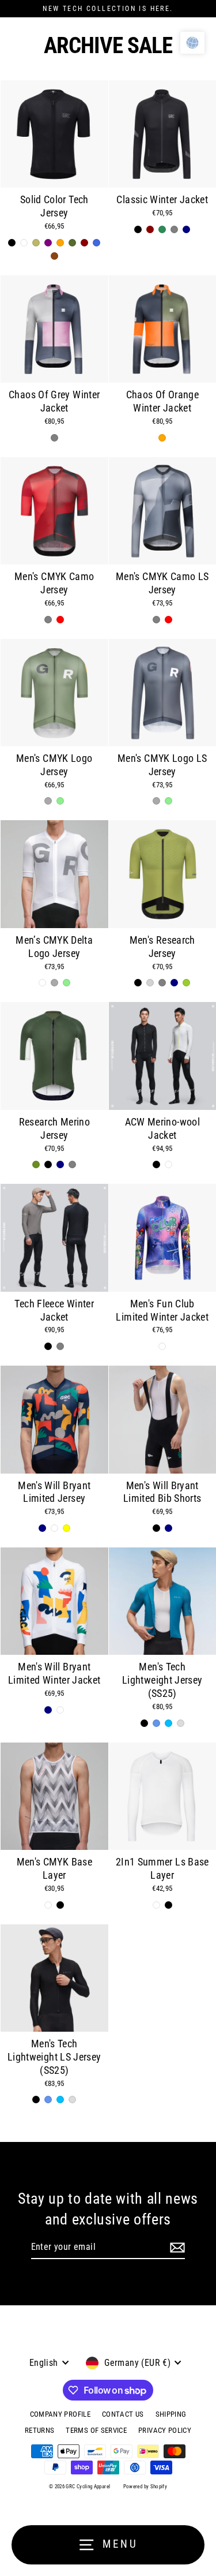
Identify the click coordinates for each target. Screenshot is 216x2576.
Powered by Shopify (145, 2487)
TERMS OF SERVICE (96, 2430)
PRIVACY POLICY (165, 2430)
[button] (192, 43)
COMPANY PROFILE (60, 2414)
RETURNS (40, 2430)
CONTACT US (123, 2414)
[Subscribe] (177, 2248)
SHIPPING (171, 2414)
